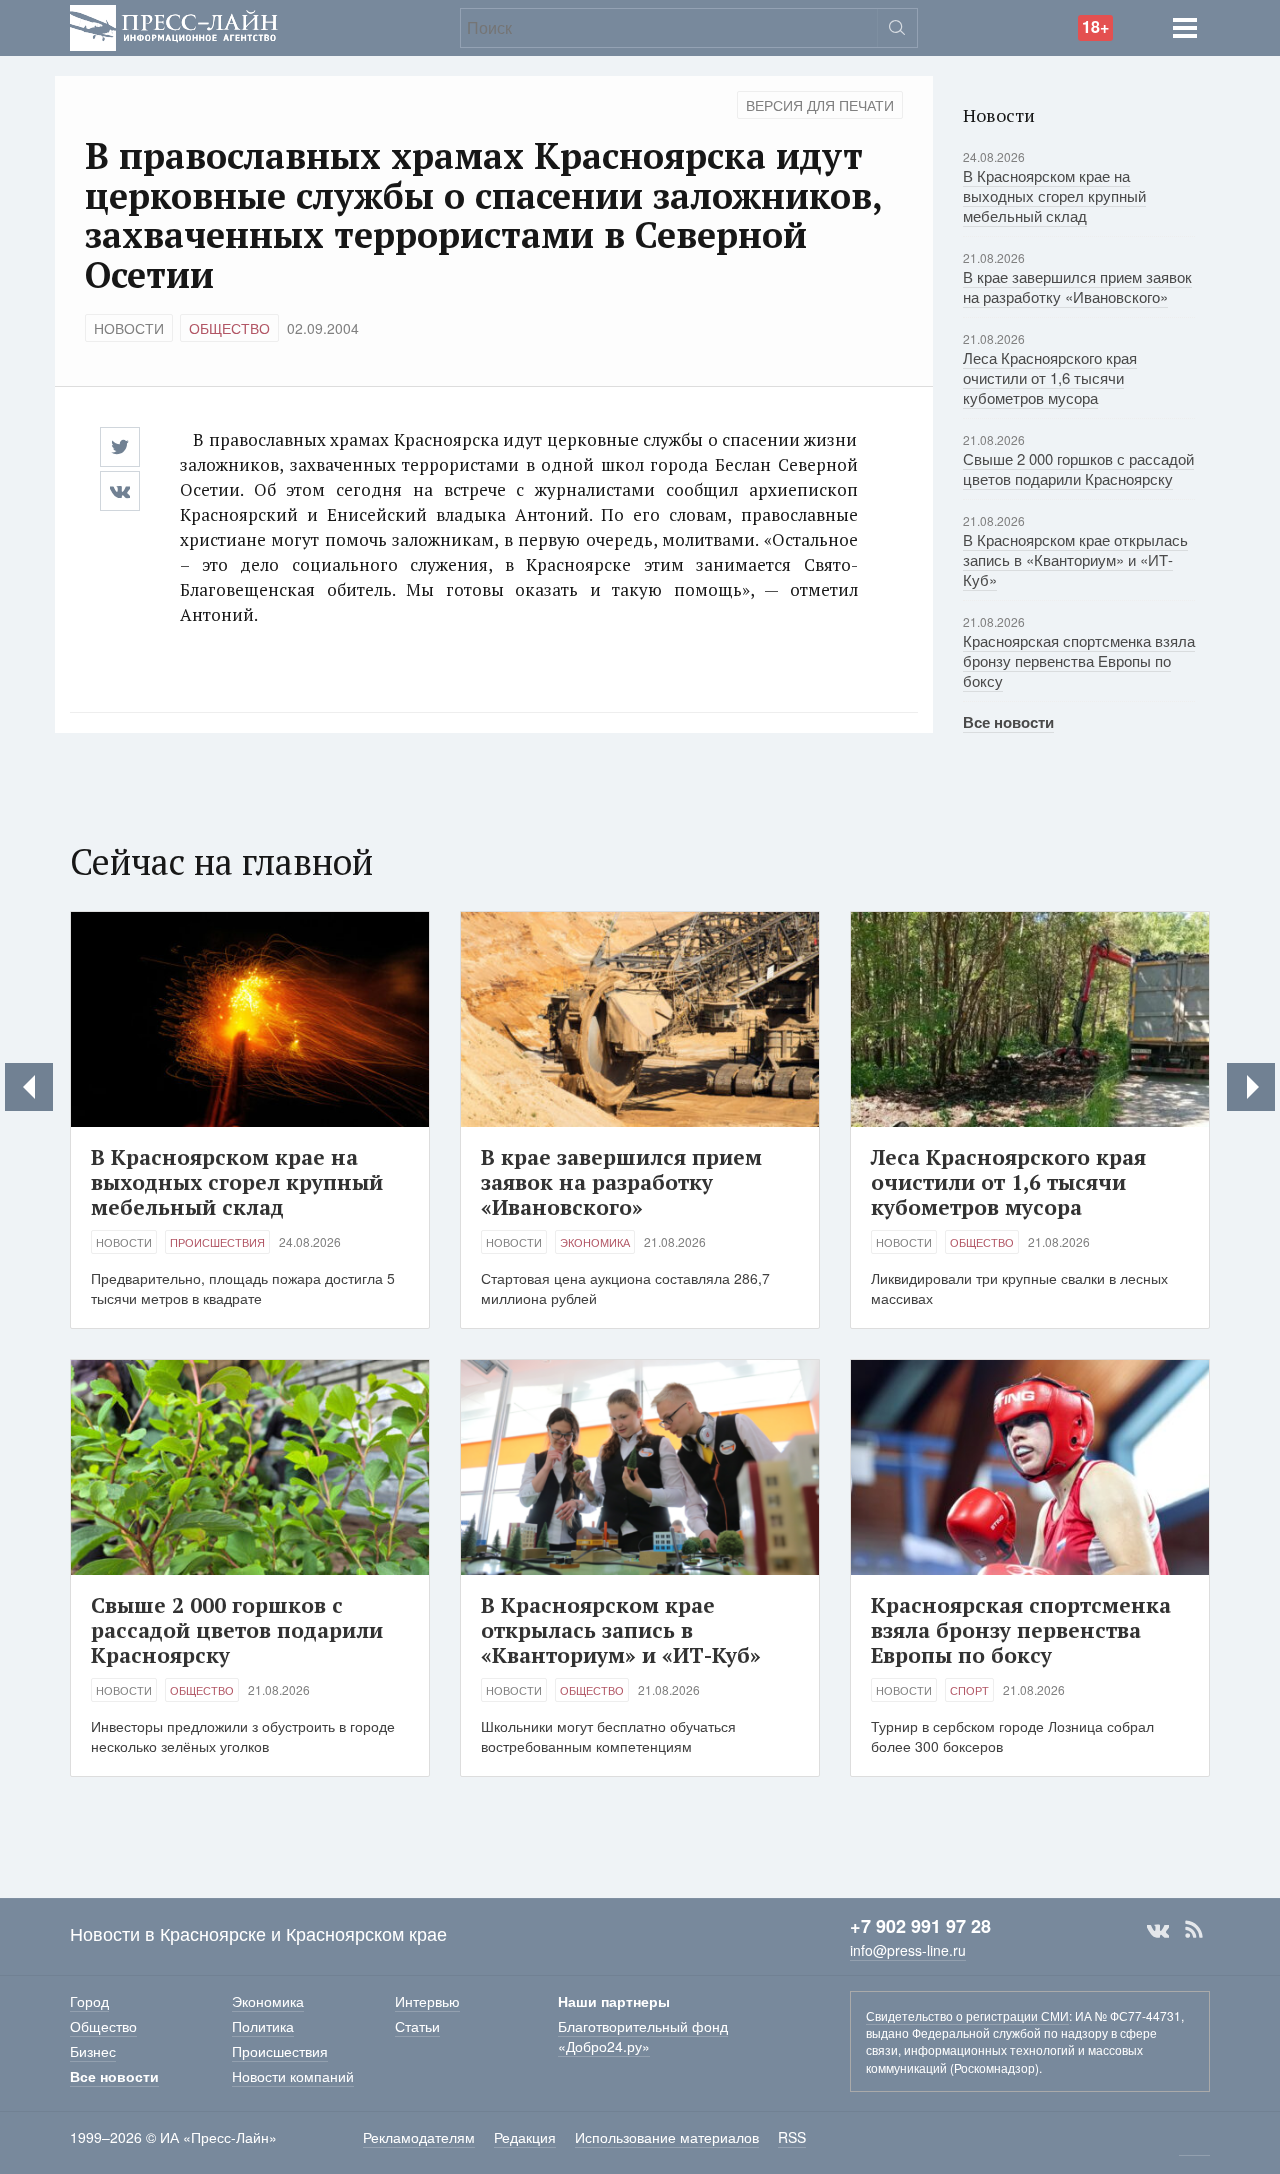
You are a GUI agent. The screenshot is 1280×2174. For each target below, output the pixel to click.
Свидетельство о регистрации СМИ (967, 2015)
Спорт (969, 1690)
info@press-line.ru (908, 1950)
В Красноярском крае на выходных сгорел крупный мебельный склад (1054, 195)
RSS (1194, 1930)
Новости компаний (293, 2076)
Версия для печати (820, 105)
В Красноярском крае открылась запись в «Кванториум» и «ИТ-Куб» (1075, 559)
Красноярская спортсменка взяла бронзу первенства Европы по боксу (1079, 660)
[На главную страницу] (174, 25)
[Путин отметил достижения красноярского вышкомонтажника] (1251, 1087)
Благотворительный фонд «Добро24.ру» (643, 2036)
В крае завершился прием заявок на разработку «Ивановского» (1077, 286)
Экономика (595, 1242)
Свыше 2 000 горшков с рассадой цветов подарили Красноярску (1078, 468)
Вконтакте (1158, 1930)
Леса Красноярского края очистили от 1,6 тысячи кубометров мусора (1050, 377)
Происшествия (217, 1242)
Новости (129, 328)
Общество (229, 328)
